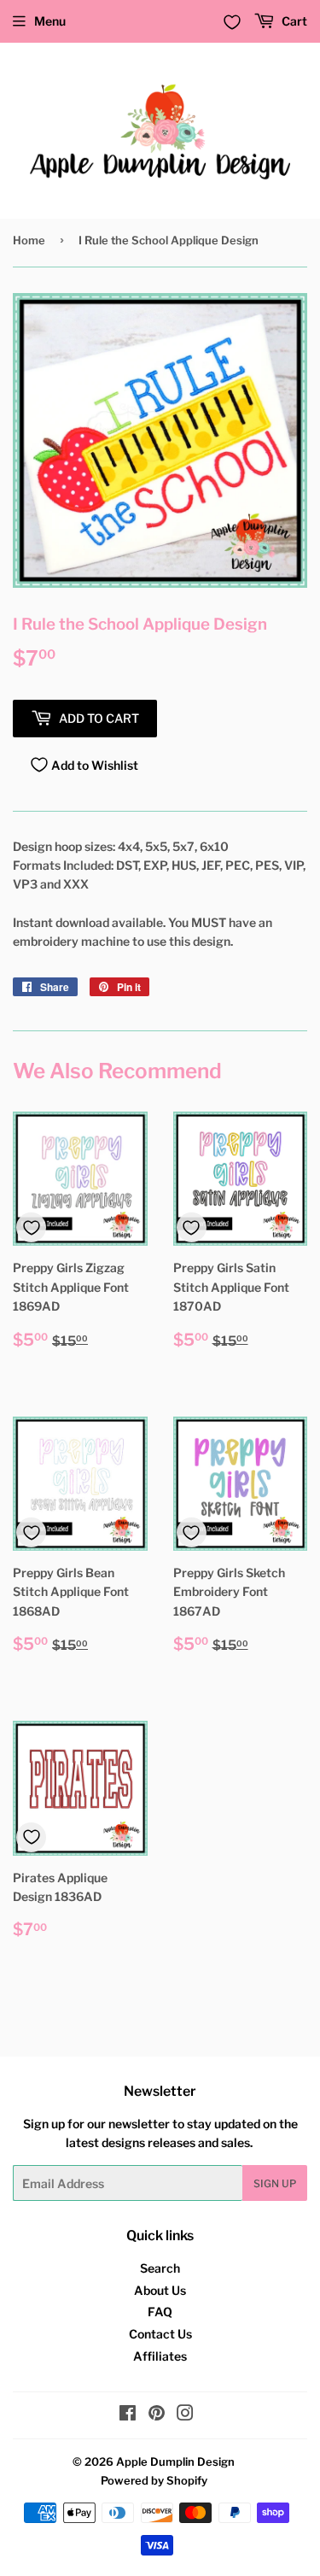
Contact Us (160, 2334)
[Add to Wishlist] (31, 1227)
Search (160, 2268)
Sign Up (275, 2183)
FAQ (160, 2312)
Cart (293, 21)
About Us (160, 2290)
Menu (50, 21)
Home (29, 240)
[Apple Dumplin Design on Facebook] (128, 2415)
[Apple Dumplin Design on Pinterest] (157, 2415)
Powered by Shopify (154, 2480)
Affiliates (160, 2356)
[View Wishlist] (232, 22)
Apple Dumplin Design (175, 2462)
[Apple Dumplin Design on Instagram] (185, 2415)
